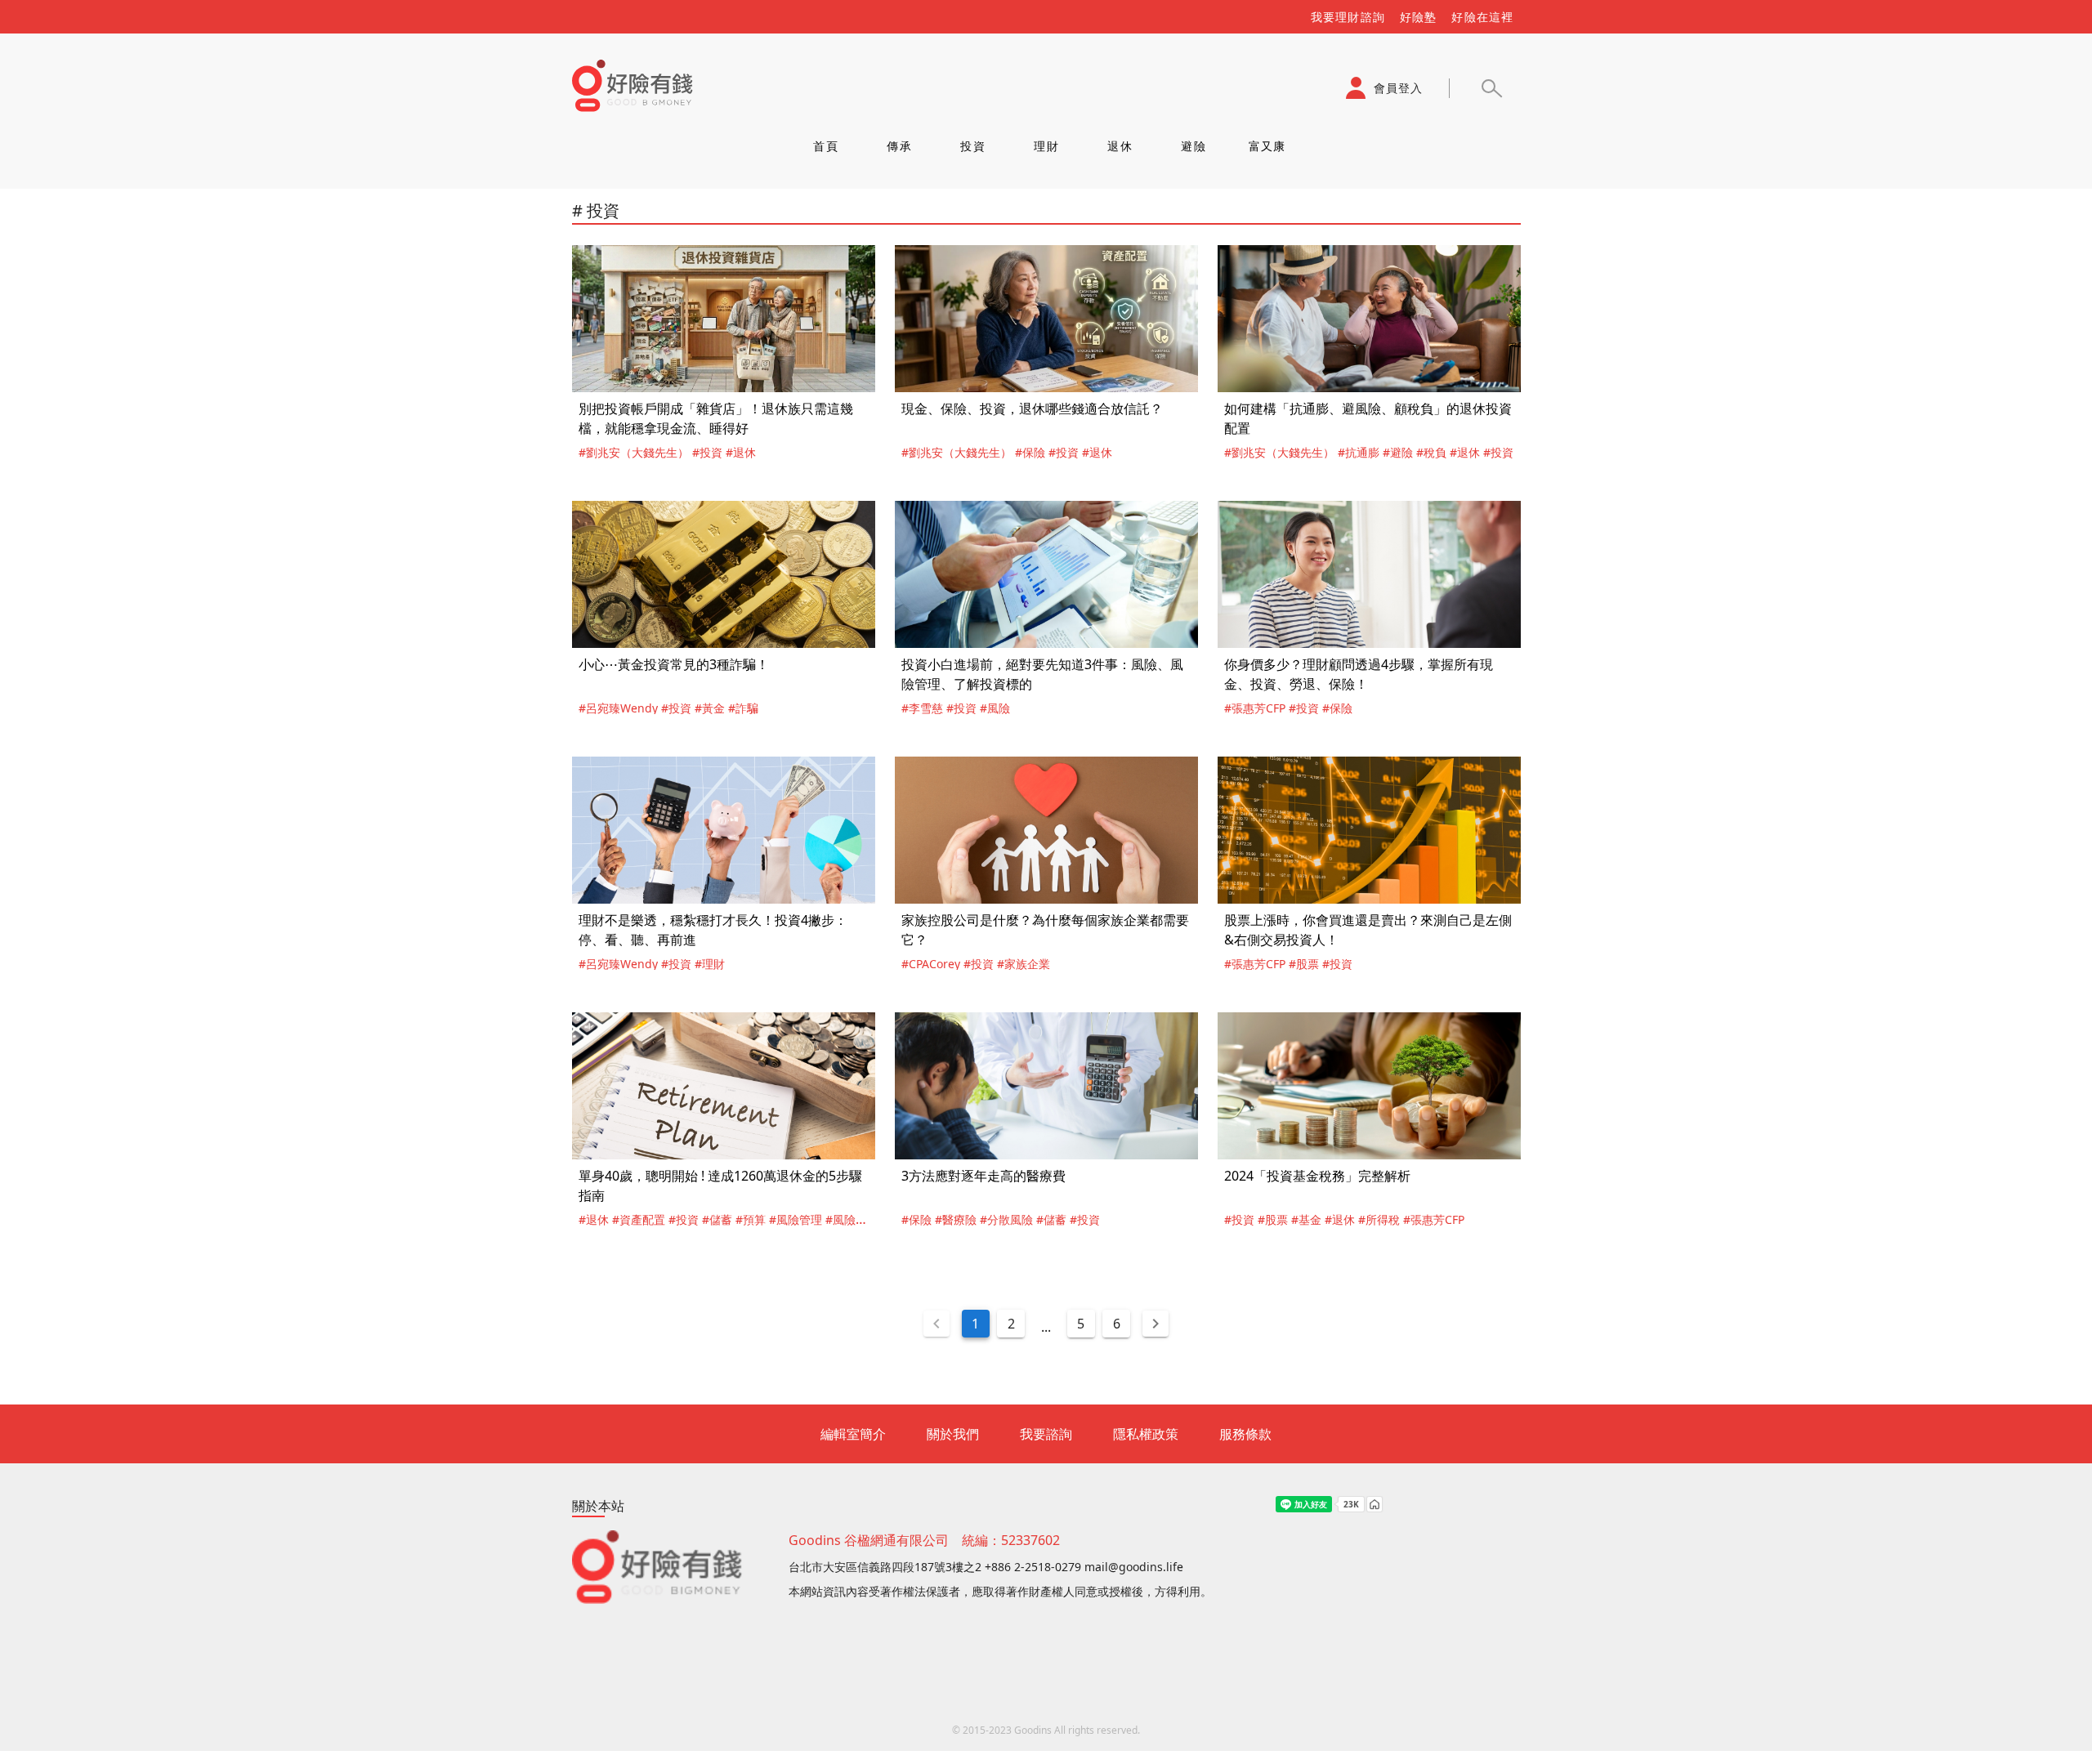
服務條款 (1245, 1434)
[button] (1491, 88)
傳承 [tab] (899, 146)
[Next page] (1156, 1324)
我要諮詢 (1046, 1434)
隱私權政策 (1146, 1434)
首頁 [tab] (826, 146)
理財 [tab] (1046, 146)
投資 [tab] (973, 146)
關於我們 (953, 1434)
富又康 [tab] (1267, 146)
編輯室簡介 (853, 1434)
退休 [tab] (1120, 146)
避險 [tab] (1194, 146)
